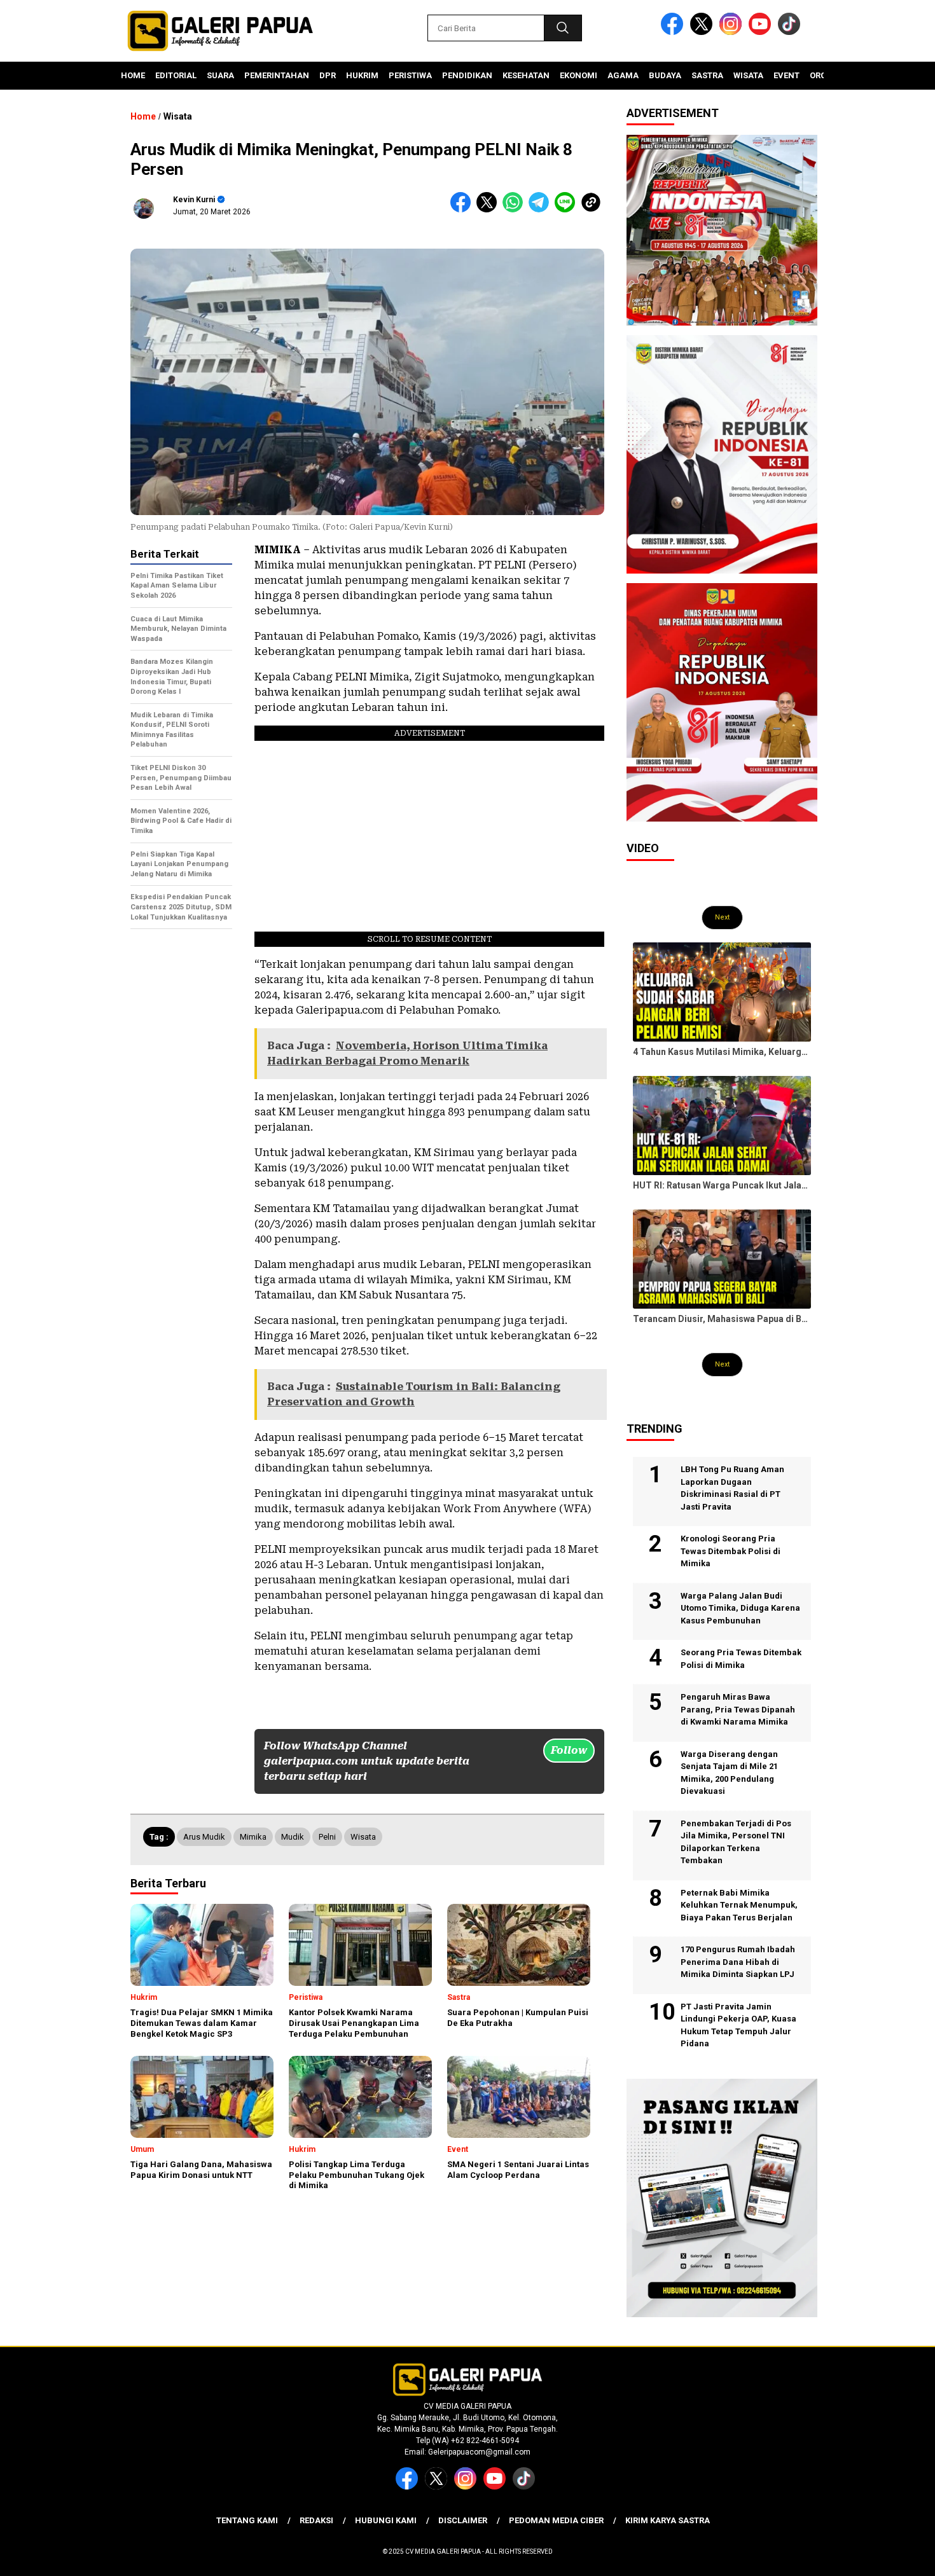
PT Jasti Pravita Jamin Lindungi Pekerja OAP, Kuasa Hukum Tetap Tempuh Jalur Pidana (738, 2025)
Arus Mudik (204, 1837)
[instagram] (733, 32)
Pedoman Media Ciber (556, 2520)
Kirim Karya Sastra (668, 2520)
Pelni (327, 1837)
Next (722, 917)
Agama (623, 75)
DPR (328, 75)
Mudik (293, 1837)
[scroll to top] (897, 2556)
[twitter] (703, 32)
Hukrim (362, 75)
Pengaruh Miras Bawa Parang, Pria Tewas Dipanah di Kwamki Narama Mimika (738, 1709)
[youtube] (762, 32)
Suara (220, 75)
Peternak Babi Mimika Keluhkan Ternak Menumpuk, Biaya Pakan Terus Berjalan (739, 1905)
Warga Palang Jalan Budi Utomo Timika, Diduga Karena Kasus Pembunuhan (740, 1608)
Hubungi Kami (386, 2520)
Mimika (253, 1837)
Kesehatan (526, 75)
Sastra (707, 75)
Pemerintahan (277, 75)
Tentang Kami (247, 2520)
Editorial (176, 75)
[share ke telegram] (542, 210)
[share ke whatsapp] (516, 210)
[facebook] (674, 32)
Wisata (748, 75)
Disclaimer (463, 2520)
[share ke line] (568, 210)
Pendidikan (467, 75)
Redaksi (316, 2520)
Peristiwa (410, 75)
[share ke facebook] (463, 210)
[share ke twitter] (489, 210)
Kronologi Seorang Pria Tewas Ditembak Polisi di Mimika (731, 1551)
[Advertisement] (181, 1133)
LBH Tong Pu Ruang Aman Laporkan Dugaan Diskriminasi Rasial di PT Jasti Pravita (732, 1488)
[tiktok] (791, 32)
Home (133, 75)
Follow (569, 1750)
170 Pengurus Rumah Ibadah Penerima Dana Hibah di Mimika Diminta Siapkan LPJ (738, 1962)
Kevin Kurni (194, 200)
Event (786, 75)
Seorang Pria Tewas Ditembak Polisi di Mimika (741, 1659)
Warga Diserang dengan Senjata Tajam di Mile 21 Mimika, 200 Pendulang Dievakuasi (729, 1773)
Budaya (665, 75)
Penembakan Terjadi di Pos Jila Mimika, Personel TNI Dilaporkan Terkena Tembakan (736, 1842)
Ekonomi (578, 75)
